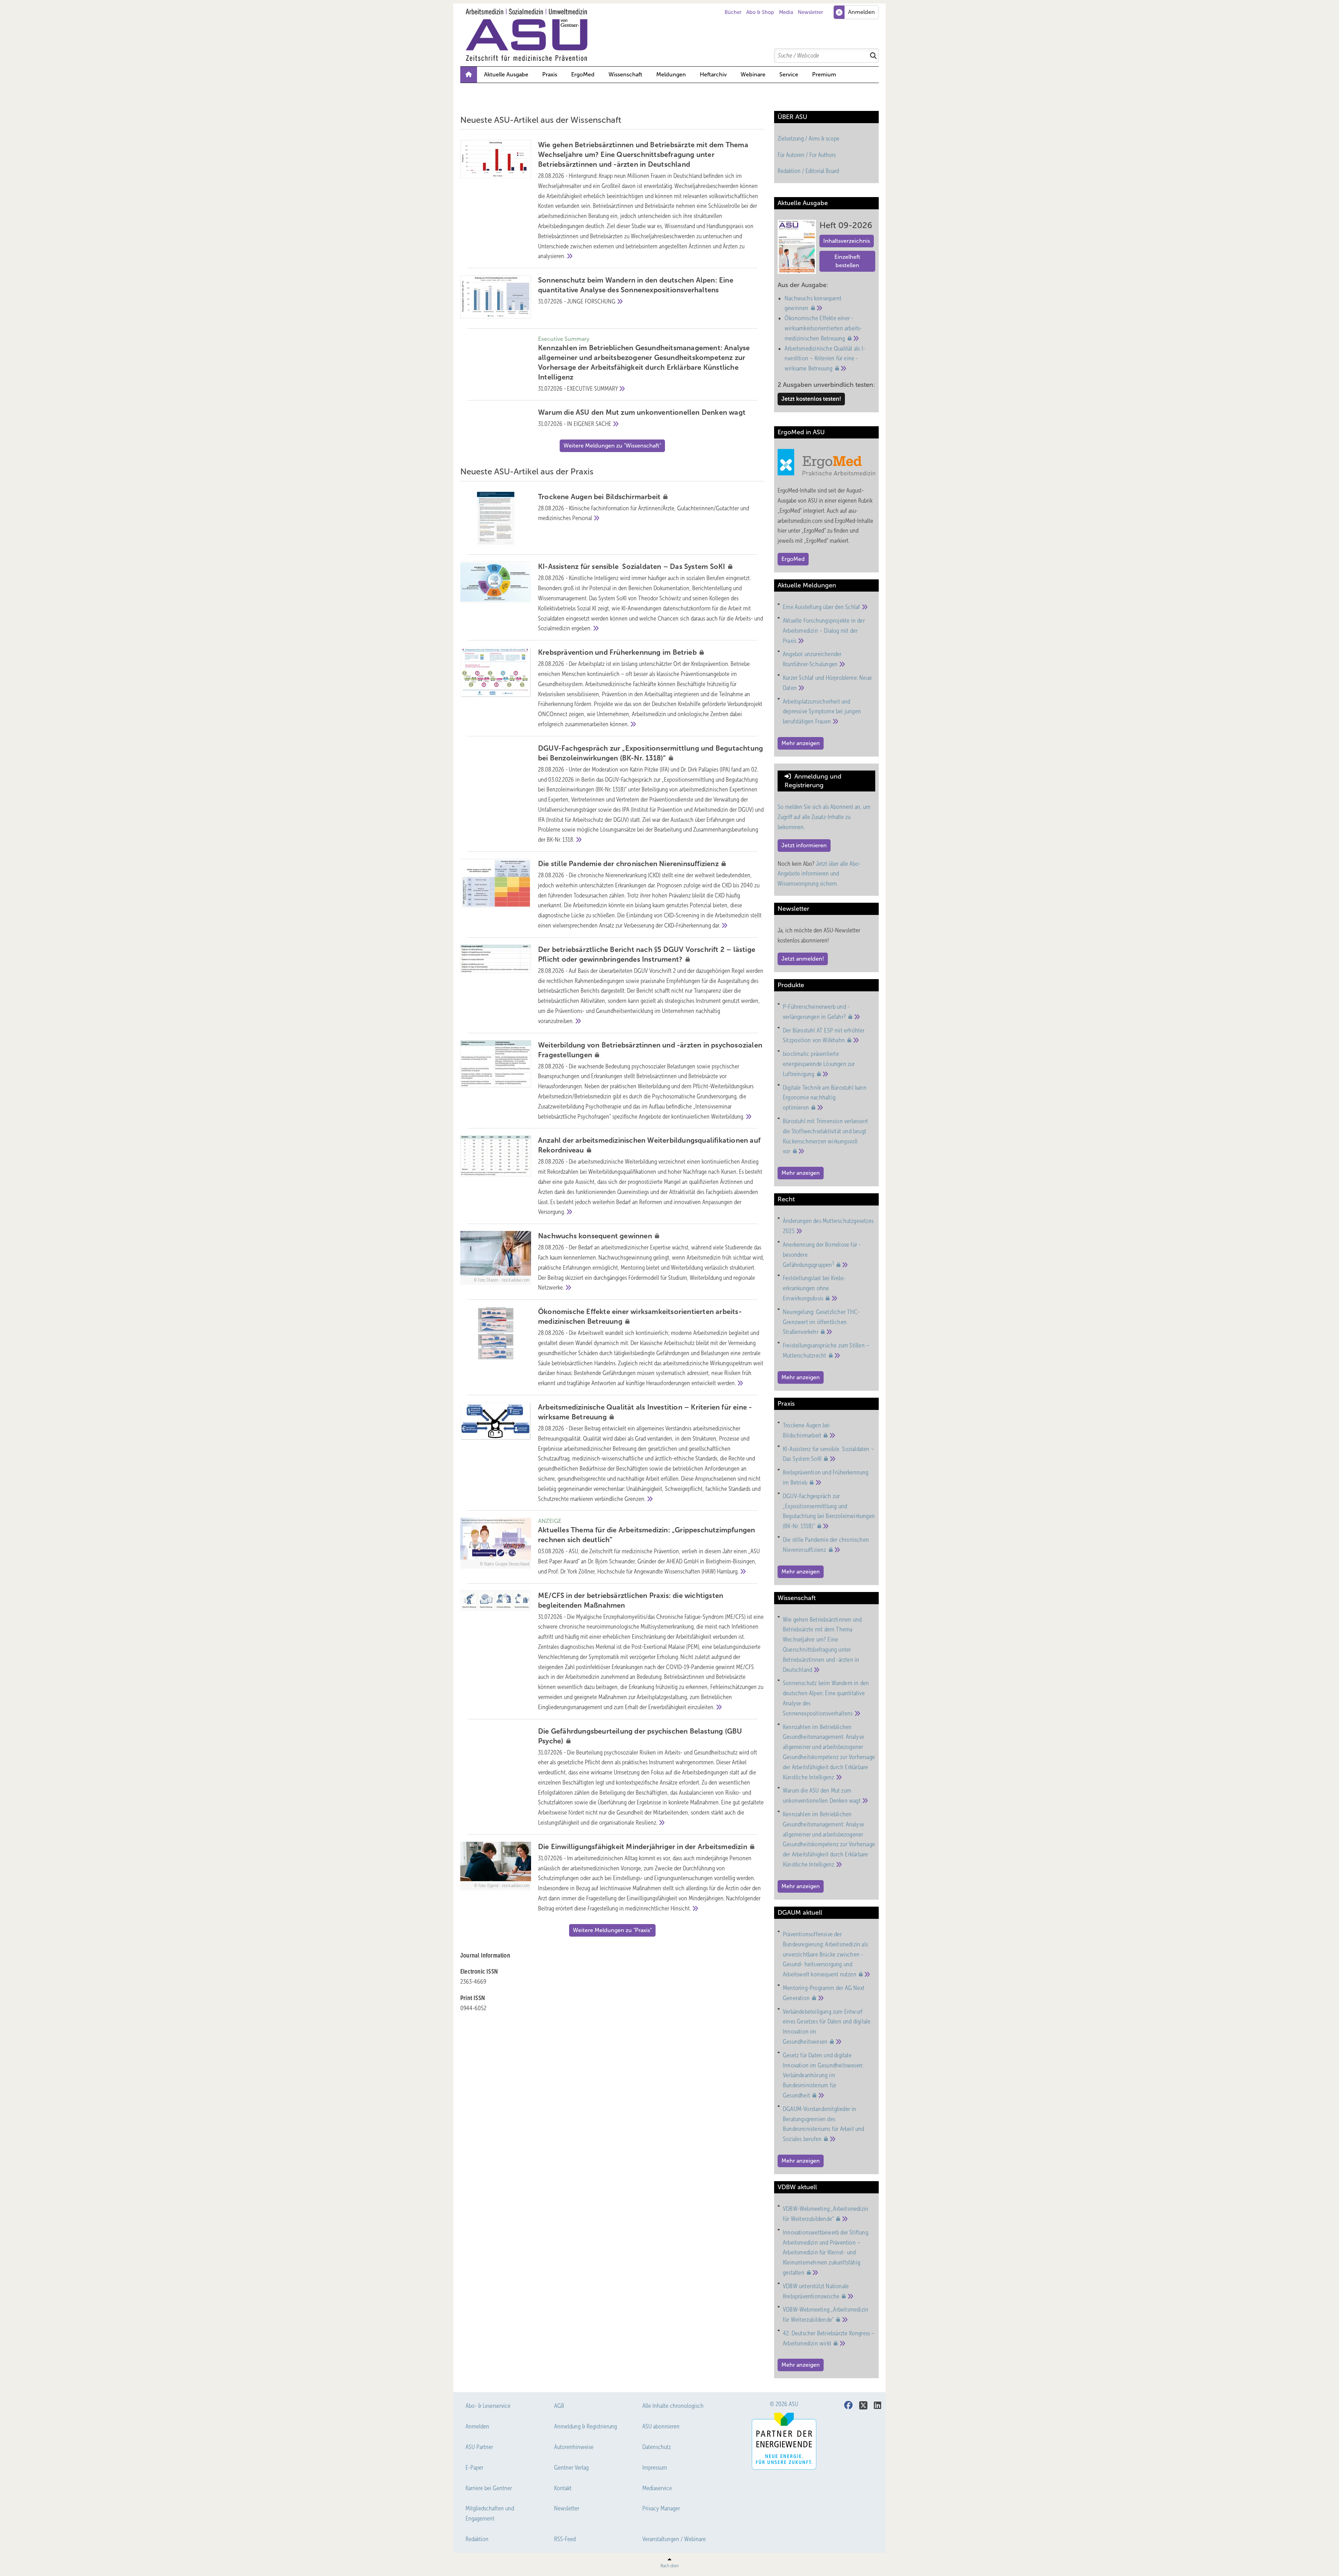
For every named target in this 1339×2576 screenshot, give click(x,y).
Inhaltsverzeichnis (847, 241)
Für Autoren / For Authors (807, 155)
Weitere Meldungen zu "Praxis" (612, 1930)
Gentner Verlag (571, 2468)
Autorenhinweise (574, 2447)
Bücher (733, 12)
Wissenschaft (625, 74)
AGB (559, 2406)
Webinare (753, 74)
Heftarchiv (713, 74)
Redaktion (477, 2539)
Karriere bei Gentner (489, 2488)
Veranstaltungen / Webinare (674, 2539)
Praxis (550, 74)
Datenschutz (657, 2447)
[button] (671, 75)
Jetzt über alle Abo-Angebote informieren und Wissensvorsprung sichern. (819, 874)
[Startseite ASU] (673, 35)
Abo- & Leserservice (488, 2406)
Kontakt (563, 2488)
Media (786, 12)
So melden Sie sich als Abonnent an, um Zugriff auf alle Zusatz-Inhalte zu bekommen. (824, 817)
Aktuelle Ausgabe (506, 74)
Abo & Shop (760, 12)
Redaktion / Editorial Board (808, 171)
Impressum (655, 2468)
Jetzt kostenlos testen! (811, 399)
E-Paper (474, 2468)
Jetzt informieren (804, 845)
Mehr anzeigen (801, 743)
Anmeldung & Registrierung (585, 2426)
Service (789, 74)
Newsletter (810, 12)
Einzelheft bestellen (847, 261)
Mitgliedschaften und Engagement (490, 2513)
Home (469, 75)
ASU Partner (479, 2447)
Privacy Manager (661, 2508)
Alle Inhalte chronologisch (673, 2406)
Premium (824, 74)
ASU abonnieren (661, 2426)
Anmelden (477, 2426)
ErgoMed (583, 74)
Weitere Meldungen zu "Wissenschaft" (612, 446)
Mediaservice (657, 2488)
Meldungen (671, 74)
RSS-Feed (565, 2539)
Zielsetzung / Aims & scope (808, 138)
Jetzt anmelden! (803, 959)
